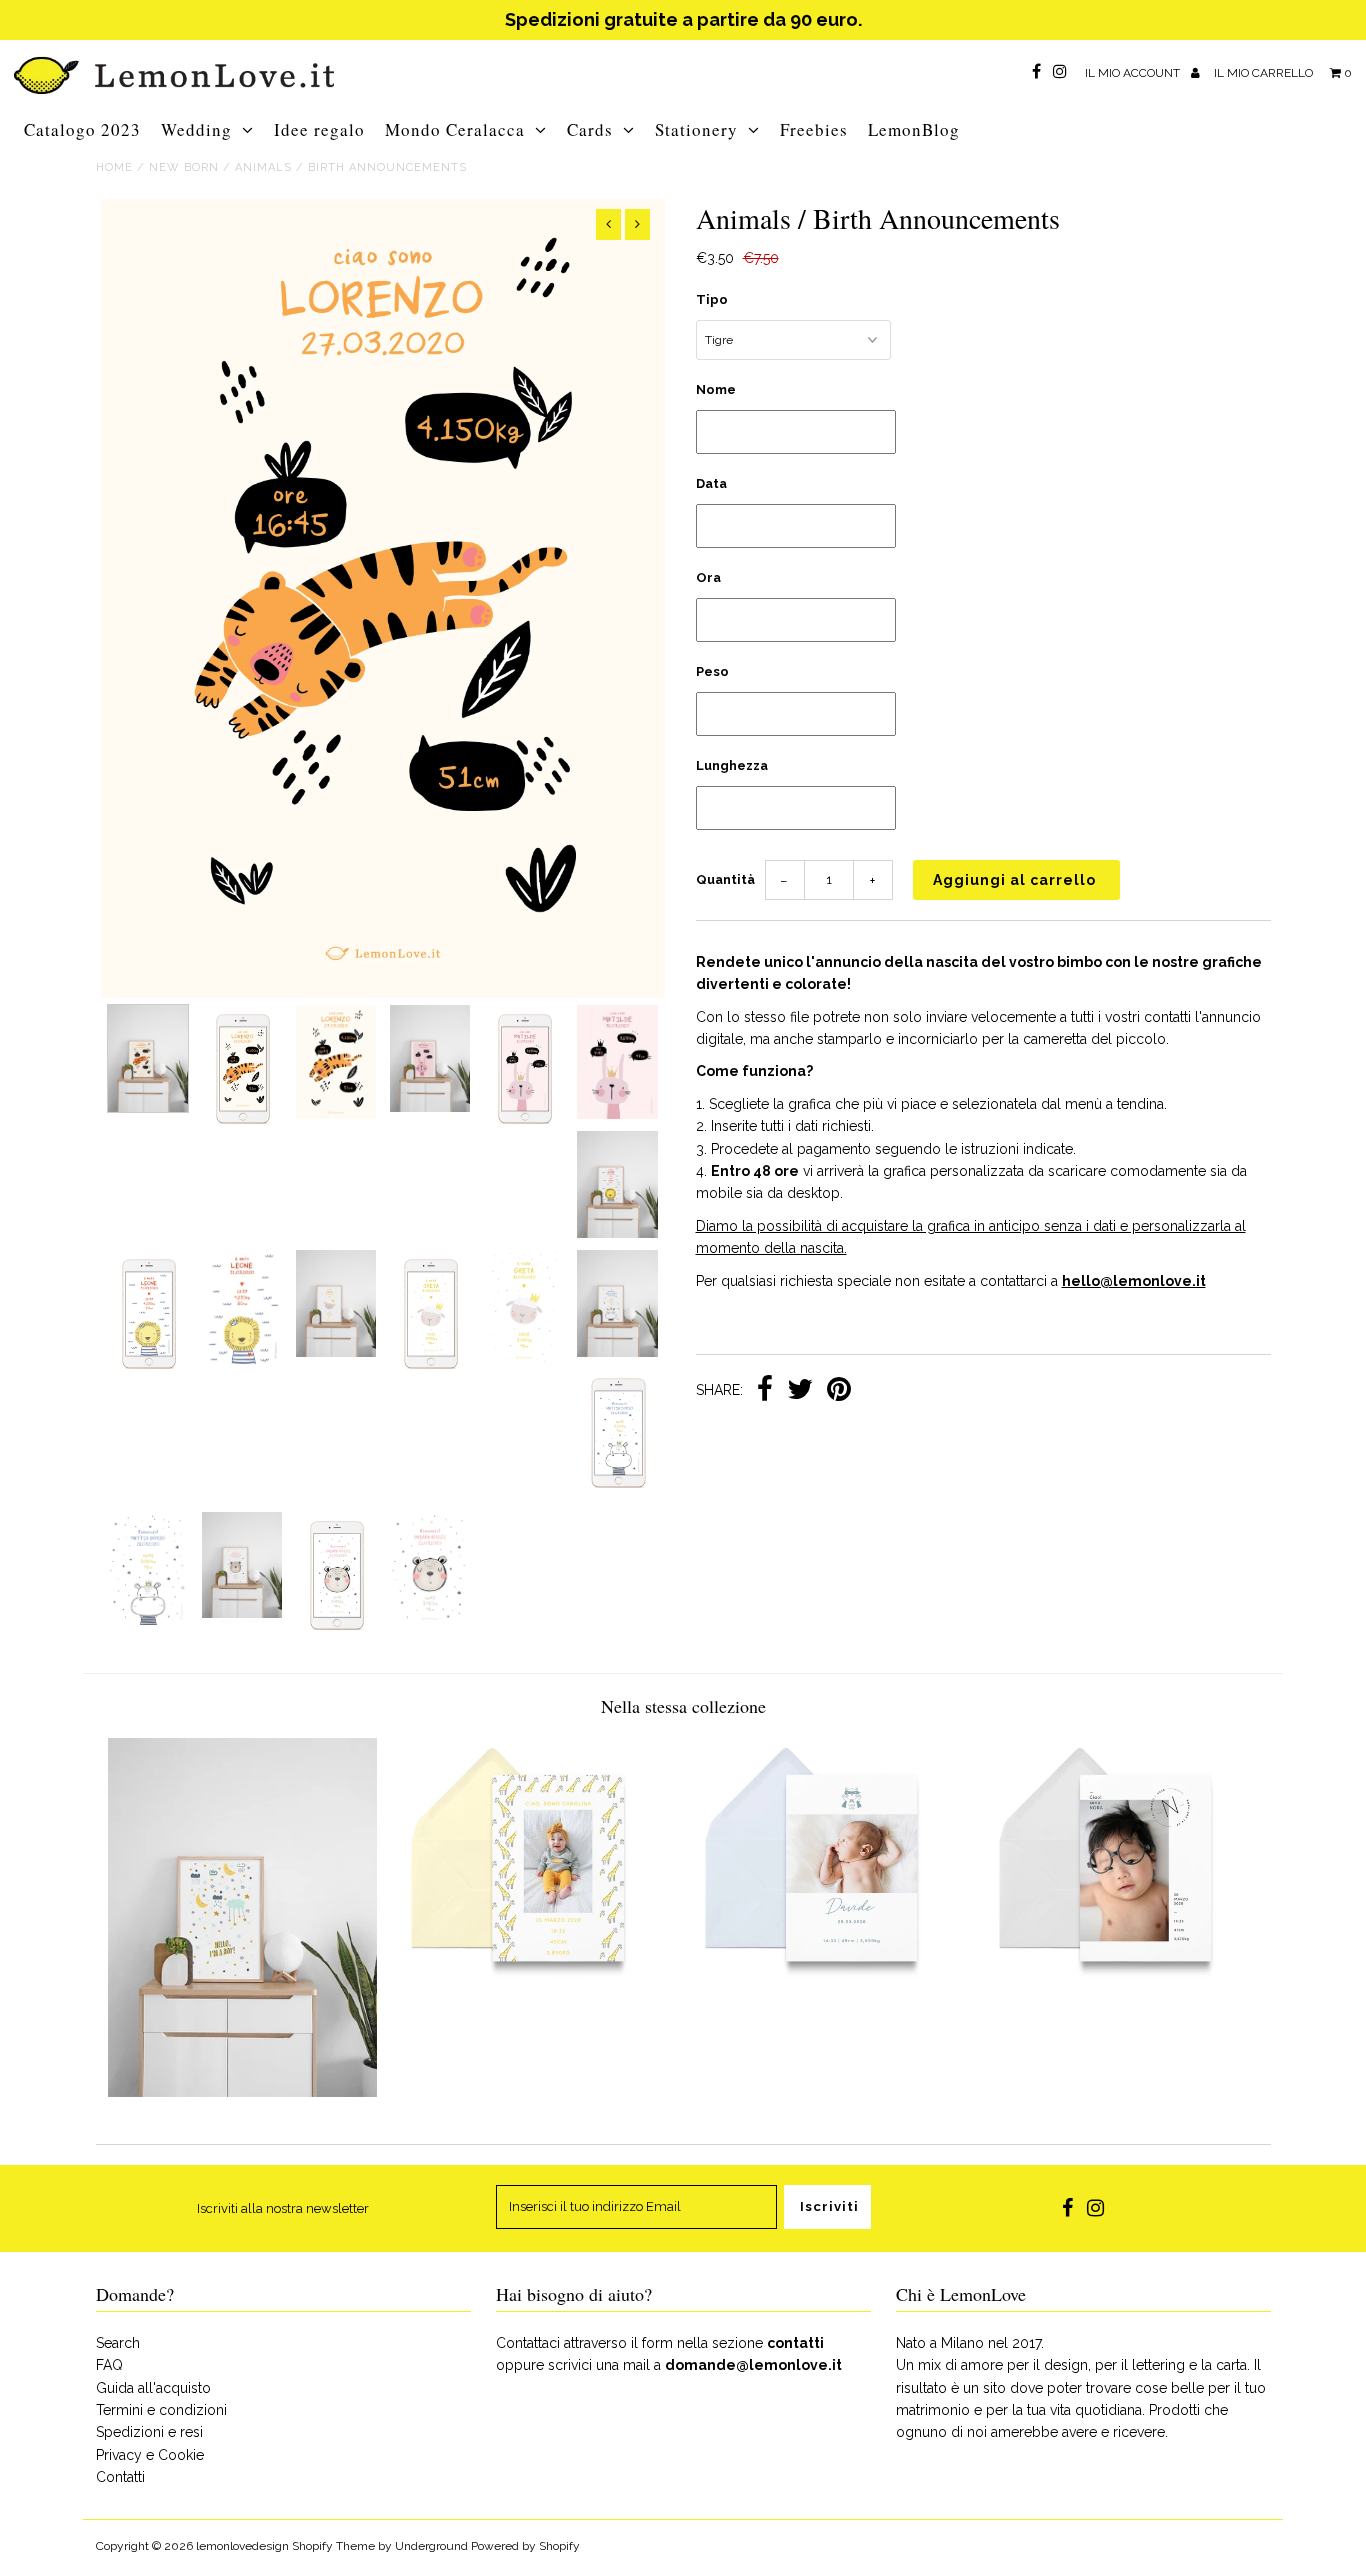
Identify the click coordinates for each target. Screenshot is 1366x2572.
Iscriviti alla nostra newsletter (283, 2208)
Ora (708, 577)
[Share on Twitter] (800, 1391)
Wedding (196, 129)
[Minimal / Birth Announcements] (1123, 2003)
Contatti (120, 2477)
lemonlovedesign (242, 2546)
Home (114, 167)
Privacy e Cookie (150, 2455)
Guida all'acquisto (153, 2388)
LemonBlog (914, 129)
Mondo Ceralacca (455, 129)
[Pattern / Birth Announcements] (535, 2003)
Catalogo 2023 (82, 129)
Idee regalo (319, 129)
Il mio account (1134, 73)
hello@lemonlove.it (1134, 1281)
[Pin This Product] (839, 1391)
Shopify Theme (333, 2546)
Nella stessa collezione (683, 1706)
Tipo (712, 299)
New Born (184, 167)
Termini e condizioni (161, 2410)
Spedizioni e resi (149, 2432)
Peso (712, 671)
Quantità (725, 879)
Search (118, 2343)
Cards (590, 129)
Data (711, 483)
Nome (716, 389)
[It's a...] (242, 2092)
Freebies (814, 129)
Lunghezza (732, 765)
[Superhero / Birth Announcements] (829, 2003)
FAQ (109, 2365)
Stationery (696, 129)
